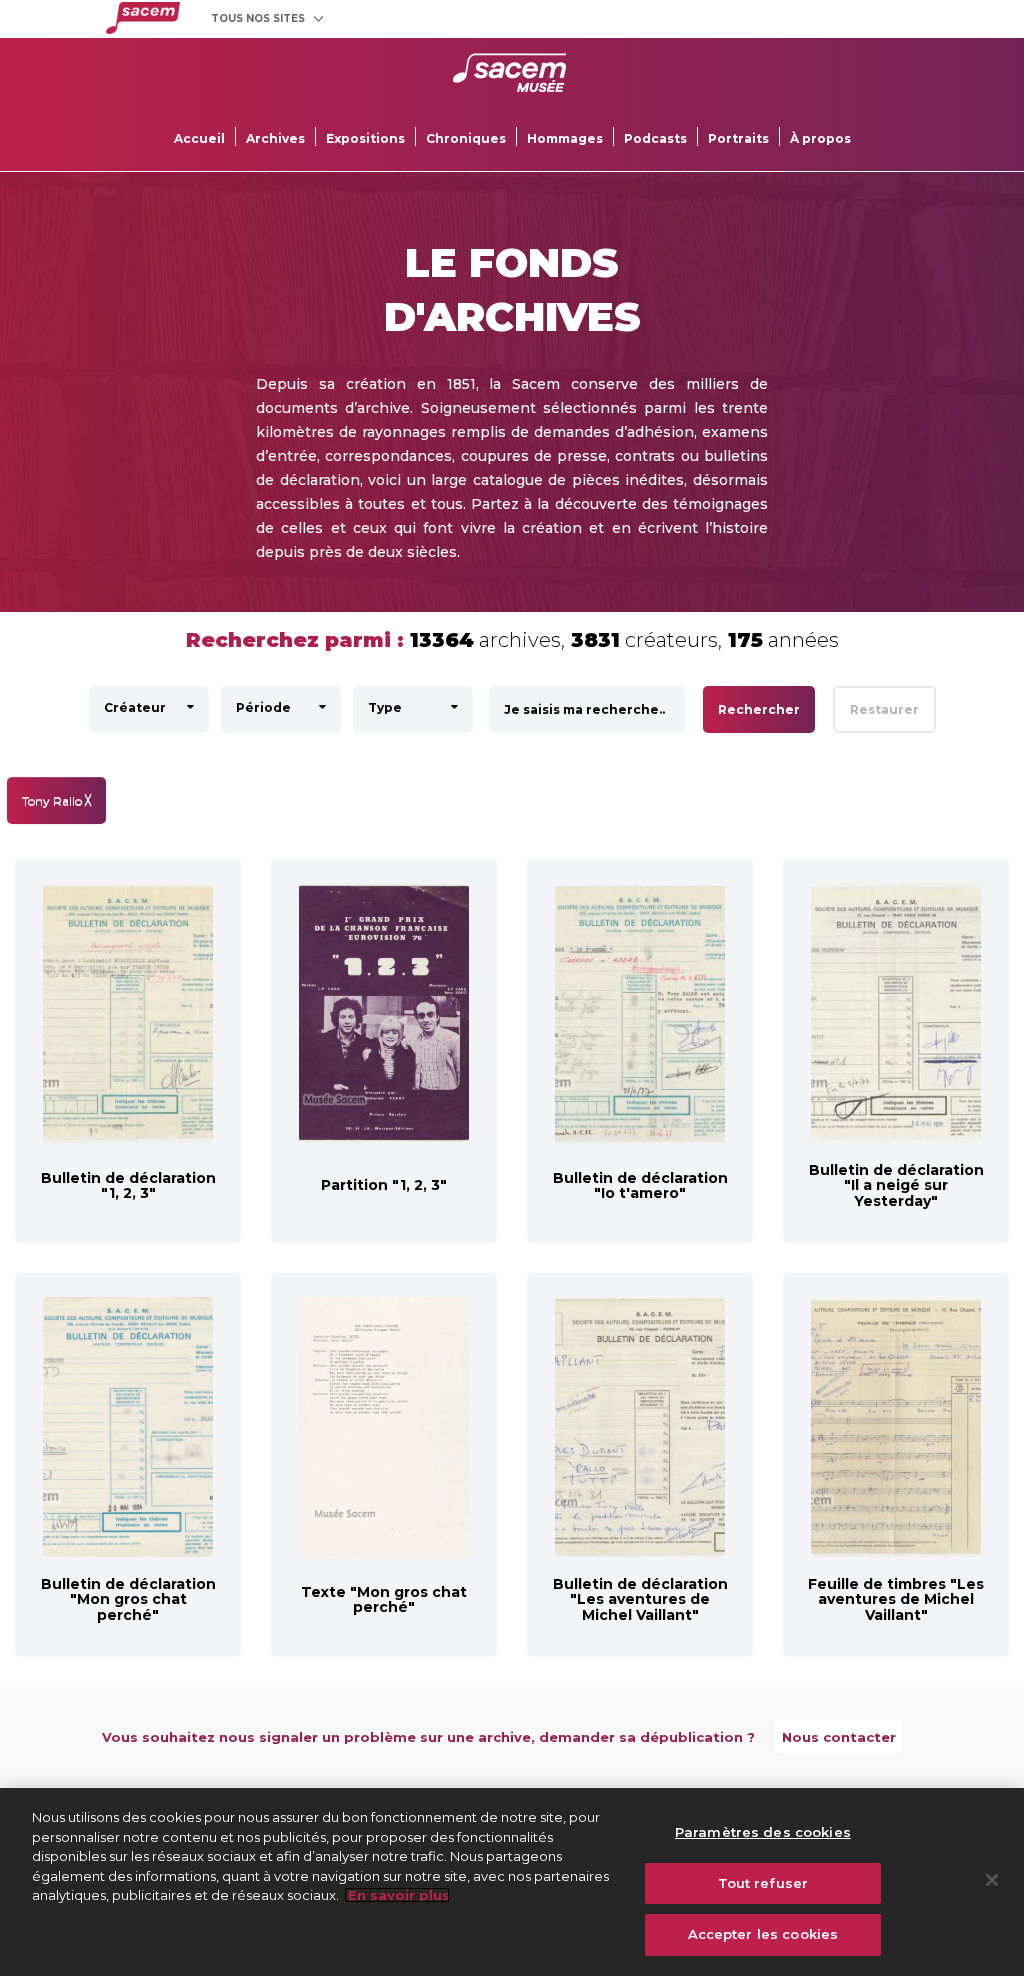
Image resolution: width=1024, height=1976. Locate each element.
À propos (820, 138)
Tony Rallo (56, 800)
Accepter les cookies (763, 1934)
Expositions (365, 138)
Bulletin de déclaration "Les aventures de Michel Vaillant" (640, 1599)
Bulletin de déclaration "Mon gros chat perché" (128, 1599)
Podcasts (655, 138)
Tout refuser (763, 1883)
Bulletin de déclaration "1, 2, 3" (128, 1185)
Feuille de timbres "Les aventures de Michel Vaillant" (896, 1599)
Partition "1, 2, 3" (384, 1185)
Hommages (565, 138)
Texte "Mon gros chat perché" (384, 1599)
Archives (275, 138)
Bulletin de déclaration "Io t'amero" (640, 1185)
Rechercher (759, 709)
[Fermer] (992, 1880)
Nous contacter (839, 1737)
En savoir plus (397, 1895)
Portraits (738, 138)
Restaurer (884, 709)
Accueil (199, 138)
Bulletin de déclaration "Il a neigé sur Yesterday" (896, 1185)
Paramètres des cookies (763, 1832)
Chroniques (466, 138)
